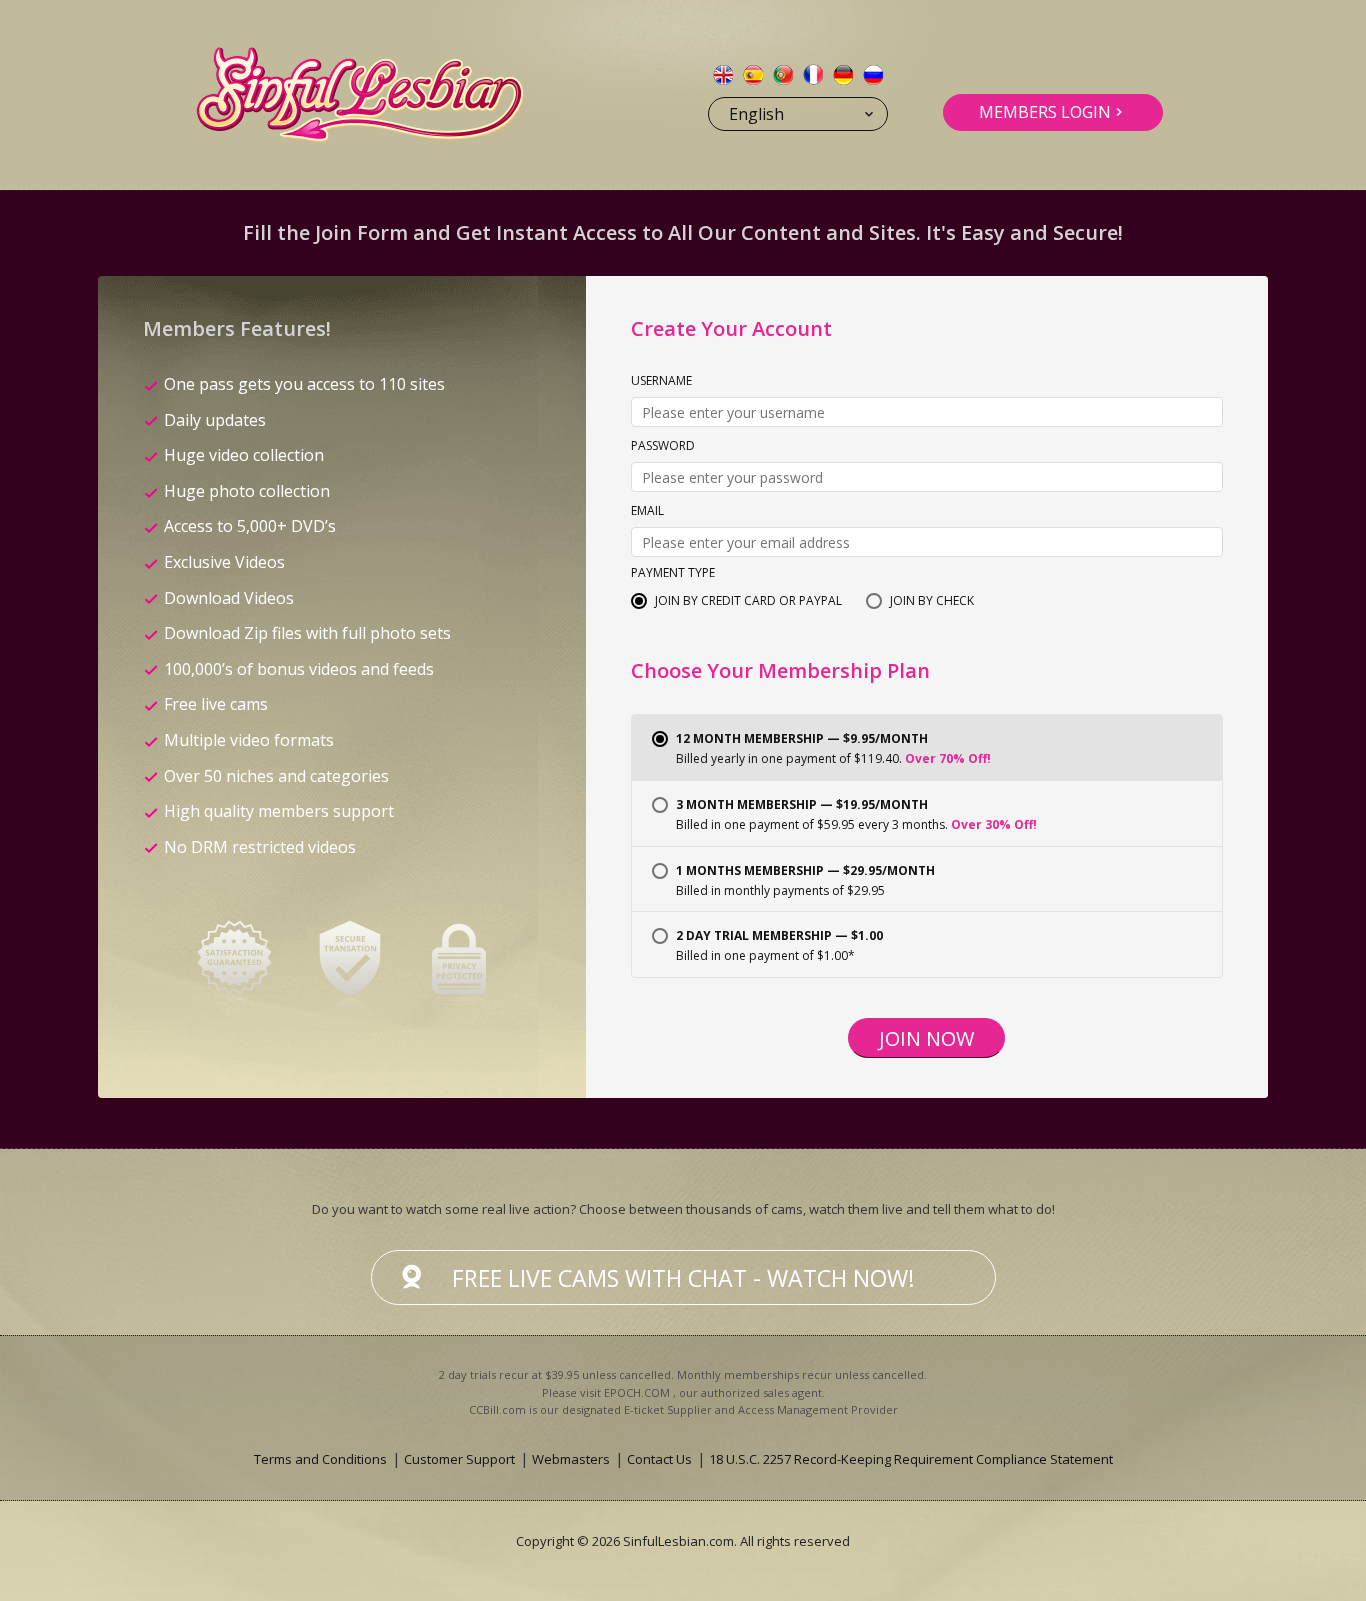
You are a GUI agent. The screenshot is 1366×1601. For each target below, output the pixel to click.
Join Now (926, 1038)
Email (647, 512)
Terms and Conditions (320, 1459)
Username (661, 382)
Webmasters (571, 1459)
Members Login (1045, 112)
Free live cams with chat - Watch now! (683, 1278)
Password (663, 447)
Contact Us (659, 1459)
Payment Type (673, 574)
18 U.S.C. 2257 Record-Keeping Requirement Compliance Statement (911, 1459)
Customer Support (459, 1459)
